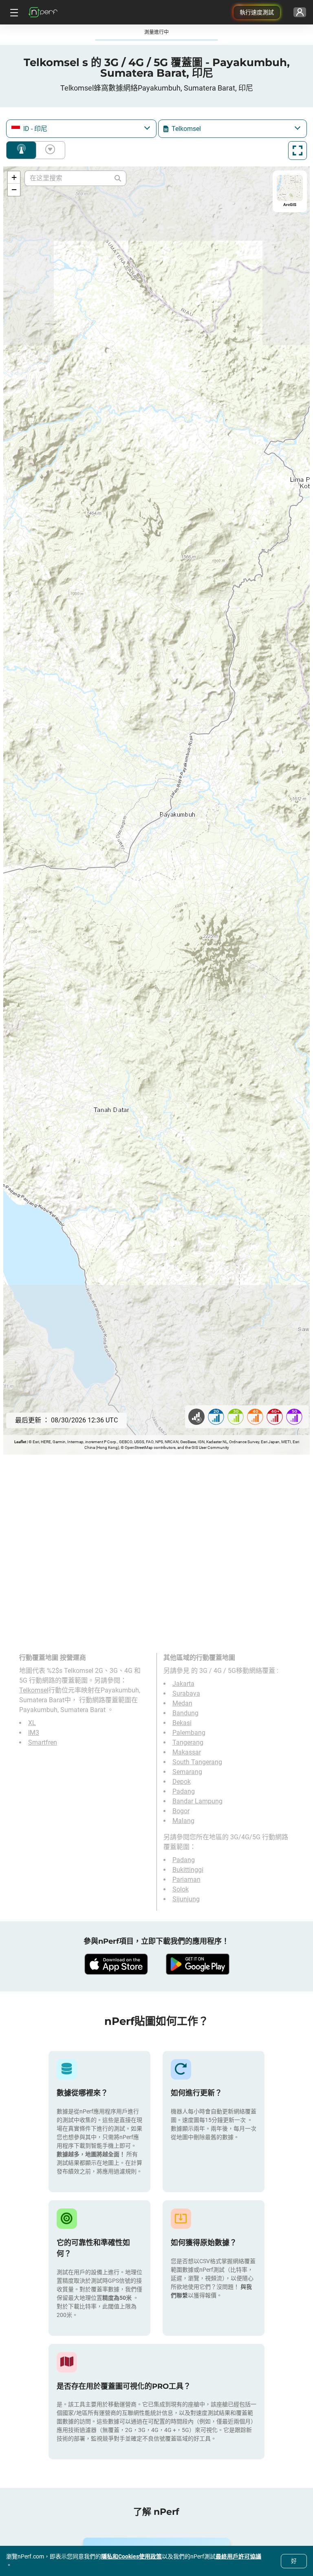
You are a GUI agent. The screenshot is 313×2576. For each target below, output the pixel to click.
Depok (182, 1782)
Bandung (185, 1713)
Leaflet (20, 1442)
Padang (184, 1791)
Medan (182, 1703)
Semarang (187, 1772)
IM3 (34, 1733)
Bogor (181, 1811)
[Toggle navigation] (13, 12)
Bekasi (182, 1723)
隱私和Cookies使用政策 (131, 2556)
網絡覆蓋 (21, 150)
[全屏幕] (298, 151)
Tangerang (188, 1742)
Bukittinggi (188, 1870)
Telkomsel (34, 1690)
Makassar (187, 1752)
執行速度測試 (257, 12)
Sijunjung (186, 1899)
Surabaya (186, 1693)
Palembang (189, 1733)
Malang (183, 1821)
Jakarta (183, 1684)
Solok (181, 1889)
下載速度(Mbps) (48, 150)
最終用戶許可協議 (238, 2556)
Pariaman (186, 1879)
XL (32, 1723)
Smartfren (43, 1742)
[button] (14, 177)
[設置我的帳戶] (300, 12)
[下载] (116, 1964)
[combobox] (81, 129)
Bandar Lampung (197, 1801)
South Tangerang (197, 1762)
